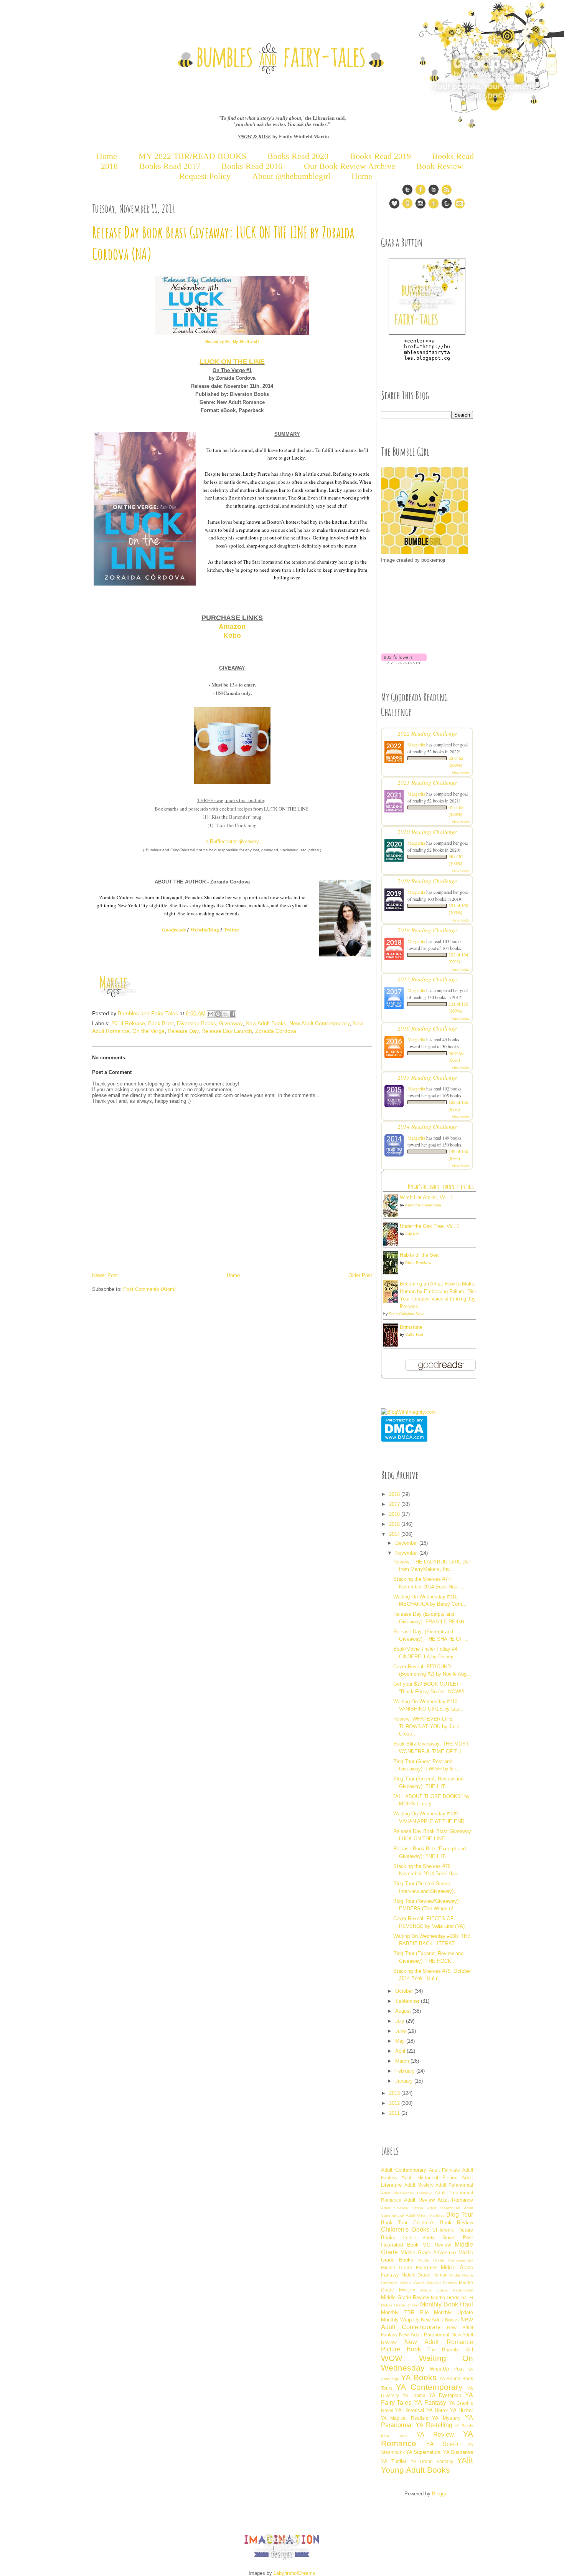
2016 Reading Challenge (427, 1028)
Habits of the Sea (419, 1255)
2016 (395, 1514)
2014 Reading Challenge (427, 1126)
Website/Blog (205, 929)
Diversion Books (196, 1023)
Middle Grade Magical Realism (428, 2283)
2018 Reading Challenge (427, 930)
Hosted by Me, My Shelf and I (232, 342)
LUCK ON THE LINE (232, 362)
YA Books (419, 2377)
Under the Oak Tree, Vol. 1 (430, 1226)
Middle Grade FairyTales (409, 2267)
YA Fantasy (430, 2403)
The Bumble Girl (450, 2350)
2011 (395, 2113)
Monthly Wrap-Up (400, 2320)
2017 (395, 1504)
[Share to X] (225, 1014)
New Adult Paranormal (424, 2335)
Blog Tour (460, 2214)
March (403, 2061)
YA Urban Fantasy (432, 2461)
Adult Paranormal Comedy (406, 2193)
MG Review (437, 2245)
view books (461, 773)
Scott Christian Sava (407, 1314)
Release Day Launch (227, 1031)
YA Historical (410, 2410)
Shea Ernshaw (418, 1263)
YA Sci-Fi (442, 2444)
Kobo (232, 635)
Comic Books (419, 2238)
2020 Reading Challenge (427, 831)
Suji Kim (412, 1234)
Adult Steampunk (444, 2208)
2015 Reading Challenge (427, 1077)
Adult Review (419, 2200)
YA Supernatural (424, 2452)
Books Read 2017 (170, 166)
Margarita (416, 745)
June (401, 2031)
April (401, 2051)
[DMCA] (404, 1440)
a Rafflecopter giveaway (232, 841)
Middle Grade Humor (424, 2275)
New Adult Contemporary (319, 1023)
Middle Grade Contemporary (445, 2260)
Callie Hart (414, 1334)
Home (107, 156)
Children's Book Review (443, 2223)
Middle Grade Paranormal (447, 2290)
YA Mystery (446, 2418)
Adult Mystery (419, 2185)
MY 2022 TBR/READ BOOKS (192, 156)
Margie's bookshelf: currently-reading (441, 1187)
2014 (395, 1534)
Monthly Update (454, 2312)
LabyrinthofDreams (294, 2573)
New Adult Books (266, 1023)
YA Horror (437, 2410)
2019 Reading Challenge (427, 881)
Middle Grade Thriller (400, 2305)
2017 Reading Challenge (427, 979)
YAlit (465, 2460)
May (401, 2041)
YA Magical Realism (405, 2418)
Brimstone (411, 1327)
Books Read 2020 (298, 156)
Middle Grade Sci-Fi (452, 2297)
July (401, 2021)
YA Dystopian (445, 2395)
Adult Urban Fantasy (425, 2215)
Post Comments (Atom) (149, 1289)
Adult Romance (455, 2200)
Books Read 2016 (253, 166)
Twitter (232, 929)
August (404, 2011)
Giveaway (231, 1023)
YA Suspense (458, 2452)
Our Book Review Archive (350, 166)
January (405, 2081)
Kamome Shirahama (423, 1205)
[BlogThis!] (218, 1014)
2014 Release (128, 1023)
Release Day (183, 1031)
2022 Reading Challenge (427, 733)
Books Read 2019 (380, 156)
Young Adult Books (416, 2470)
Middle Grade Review (405, 2297)
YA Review (435, 2435)
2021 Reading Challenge (427, 782)
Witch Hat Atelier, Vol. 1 (426, 1197)
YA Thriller (394, 2461)
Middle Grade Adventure (428, 2253)
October (405, 1991)
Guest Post (458, 2238)
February (406, 2071)
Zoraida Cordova (276, 1031)
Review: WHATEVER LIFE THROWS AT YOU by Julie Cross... (426, 1726)
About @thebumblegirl (291, 176)
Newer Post (105, 1275)
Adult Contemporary (404, 2170)
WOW (392, 2358)
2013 (395, 2093)
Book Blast (161, 1023)
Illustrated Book (400, 2245)
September (408, 2001)
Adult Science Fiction (402, 2208)
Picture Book (401, 2349)
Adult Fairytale (444, 2170)
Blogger (440, 2494)
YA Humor (462, 2410)
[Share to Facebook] (233, 1014)
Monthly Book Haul (447, 2304)
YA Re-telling (434, 2425)
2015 (395, 1524)
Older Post (360, 1275)
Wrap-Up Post (447, 2369)
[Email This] (211, 1014)
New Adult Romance (439, 2342)
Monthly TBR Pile (405, 2312)
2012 (395, 2103)
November (407, 1553)
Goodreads (174, 929)
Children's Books (405, 2229)
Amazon (232, 627)
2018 (395, 1494)
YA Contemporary (429, 2387)
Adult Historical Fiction (429, 2178)
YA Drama (414, 2395)
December (407, 1543)
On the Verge (148, 1031)
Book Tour (394, 2223)
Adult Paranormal (454, 2185)
